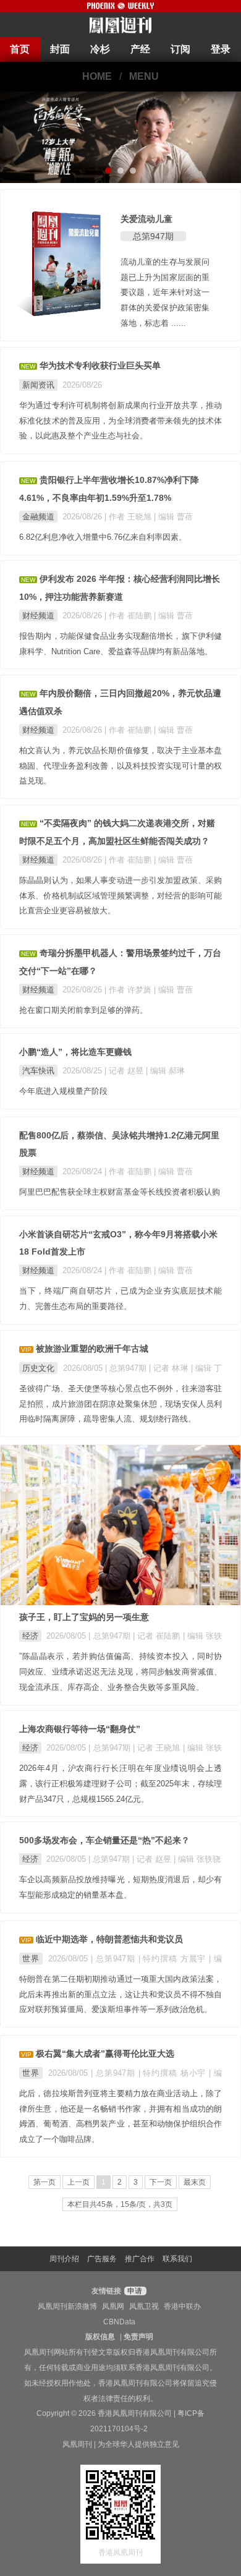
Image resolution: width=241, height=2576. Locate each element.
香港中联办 (182, 2306)
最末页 (195, 2182)
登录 (221, 49)
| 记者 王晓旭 (158, 1748)
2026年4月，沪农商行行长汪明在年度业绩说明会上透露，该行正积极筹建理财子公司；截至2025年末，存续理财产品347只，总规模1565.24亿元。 (120, 1784)
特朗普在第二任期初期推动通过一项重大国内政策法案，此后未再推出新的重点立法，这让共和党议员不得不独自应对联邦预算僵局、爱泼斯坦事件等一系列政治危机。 (120, 1994)
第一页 (44, 2182)
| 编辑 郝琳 (165, 1071)
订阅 (180, 49)
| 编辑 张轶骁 (197, 1859)
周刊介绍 (64, 2259)
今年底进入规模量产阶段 (63, 1091)
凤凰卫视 (144, 2306)
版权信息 (100, 2337)
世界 (31, 1959)
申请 (134, 2291)
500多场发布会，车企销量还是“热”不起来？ (104, 1840)
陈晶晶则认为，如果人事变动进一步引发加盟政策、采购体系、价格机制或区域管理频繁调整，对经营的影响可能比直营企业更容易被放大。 (120, 896)
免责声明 (138, 2337)
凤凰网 (113, 2306)
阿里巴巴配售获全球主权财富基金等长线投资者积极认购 (120, 1192)
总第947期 (153, 236)
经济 (30, 1636)
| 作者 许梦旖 (129, 990)
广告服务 (102, 2259)
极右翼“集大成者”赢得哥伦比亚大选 (105, 2054)
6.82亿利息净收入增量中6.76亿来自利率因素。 (103, 537)
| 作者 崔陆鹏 (129, 616)
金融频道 (38, 517)
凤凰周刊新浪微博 (67, 2306)
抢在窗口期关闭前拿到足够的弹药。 (83, 1010)
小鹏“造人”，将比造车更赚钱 (75, 1052)
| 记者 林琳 (170, 1368)
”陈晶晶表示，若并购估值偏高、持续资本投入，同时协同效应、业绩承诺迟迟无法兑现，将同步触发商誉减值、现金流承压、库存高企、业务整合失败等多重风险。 (120, 1672)
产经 (140, 49)
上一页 (78, 2182)
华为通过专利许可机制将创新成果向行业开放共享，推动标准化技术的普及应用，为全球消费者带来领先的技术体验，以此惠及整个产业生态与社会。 (120, 421)
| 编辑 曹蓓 (173, 517)
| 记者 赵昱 (125, 1071)
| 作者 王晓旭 (129, 517)
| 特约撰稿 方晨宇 (174, 1959)
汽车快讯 (38, 1071)
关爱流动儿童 (146, 219)
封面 (60, 49)
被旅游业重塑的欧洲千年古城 (92, 1349)
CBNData (119, 2322)
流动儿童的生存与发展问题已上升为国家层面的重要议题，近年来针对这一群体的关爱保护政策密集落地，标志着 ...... (165, 292)
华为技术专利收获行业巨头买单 (100, 365)
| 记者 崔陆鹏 (158, 1636)
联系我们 (177, 2259)
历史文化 (38, 1368)
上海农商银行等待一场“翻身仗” (80, 1729)
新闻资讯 (38, 385)
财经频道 (38, 616)
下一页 (161, 2182)
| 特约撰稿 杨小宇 (174, 2073)
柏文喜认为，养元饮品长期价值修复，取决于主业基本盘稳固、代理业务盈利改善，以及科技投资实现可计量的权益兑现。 (120, 766)
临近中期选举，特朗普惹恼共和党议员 (109, 1939)
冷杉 (100, 49)
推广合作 (140, 2259)
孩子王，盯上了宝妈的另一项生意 (84, 1617)
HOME (97, 76)
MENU (144, 76)
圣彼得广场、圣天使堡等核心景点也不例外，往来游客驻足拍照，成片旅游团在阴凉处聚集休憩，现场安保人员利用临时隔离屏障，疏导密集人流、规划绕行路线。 (120, 1404)
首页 (20, 49)
